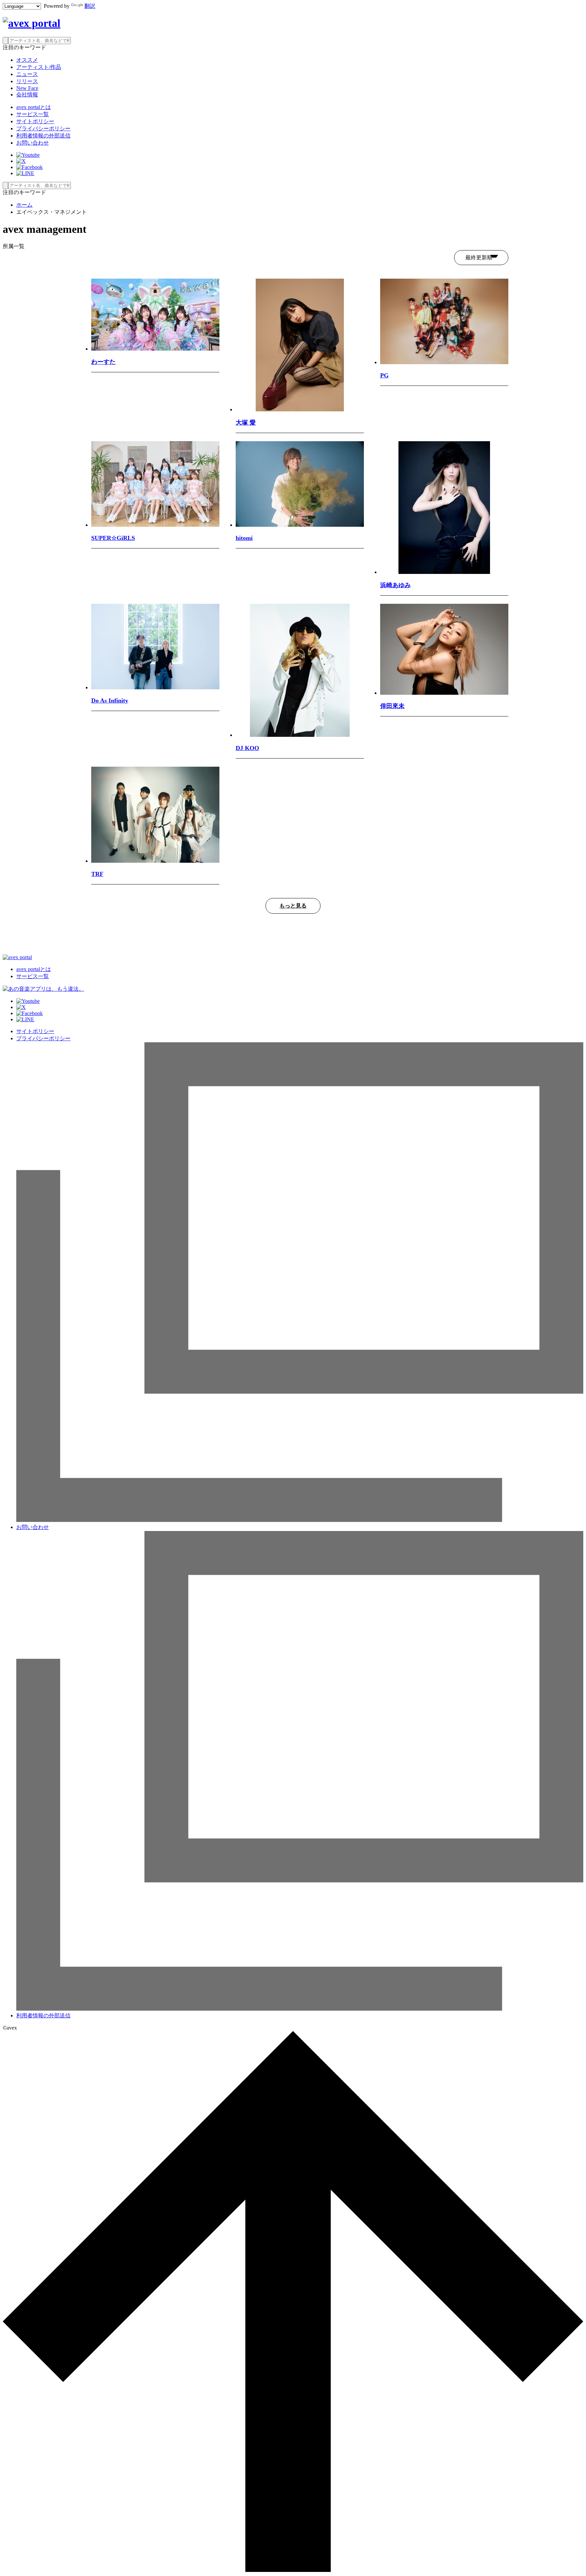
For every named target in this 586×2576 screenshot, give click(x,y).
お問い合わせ (33, 143)
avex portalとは (34, 107)
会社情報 (27, 95)
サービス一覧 (33, 114)
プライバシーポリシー (43, 128)
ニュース (27, 74)
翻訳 (90, 6)
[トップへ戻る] (293, 2570)
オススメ (27, 60)
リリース (27, 81)
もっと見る (293, 906)
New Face (27, 88)
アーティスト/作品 (39, 67)
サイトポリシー (35, 121)
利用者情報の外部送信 (43, 136)
